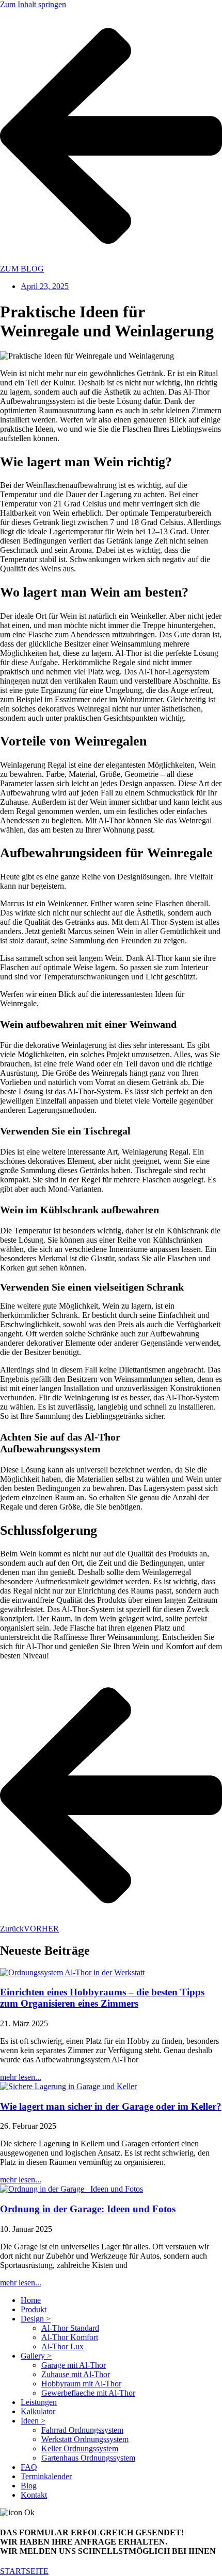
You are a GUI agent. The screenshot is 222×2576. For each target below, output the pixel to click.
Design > (36, 2319)
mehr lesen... (21, 2077)
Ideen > (33, 2421)
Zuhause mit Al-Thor (76, 2374)
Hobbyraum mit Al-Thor (81, 2384)
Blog (29, 2486)
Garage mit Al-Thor (74, 2365)
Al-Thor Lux (62, 2346)
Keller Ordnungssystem (80, 2448)
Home (31, 2300)
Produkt (34, 2309)
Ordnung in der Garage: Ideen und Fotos (88, 2209)
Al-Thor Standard (70, 2328)
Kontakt (34, 2495)
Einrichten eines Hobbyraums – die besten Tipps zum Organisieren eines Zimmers (102, 1998)
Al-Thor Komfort (70, 2337)
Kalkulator (38, 2411)
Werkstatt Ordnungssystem (85, 2439)
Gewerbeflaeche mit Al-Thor (88, 2393)
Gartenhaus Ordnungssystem (88, 2458)
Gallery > (36, 2356)
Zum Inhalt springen (33, 4)
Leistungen (39, 2402)
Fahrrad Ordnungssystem (82, 2430)
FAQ (29, 2467)
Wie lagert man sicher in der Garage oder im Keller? (111, 2106)
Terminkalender (46, 2476)
